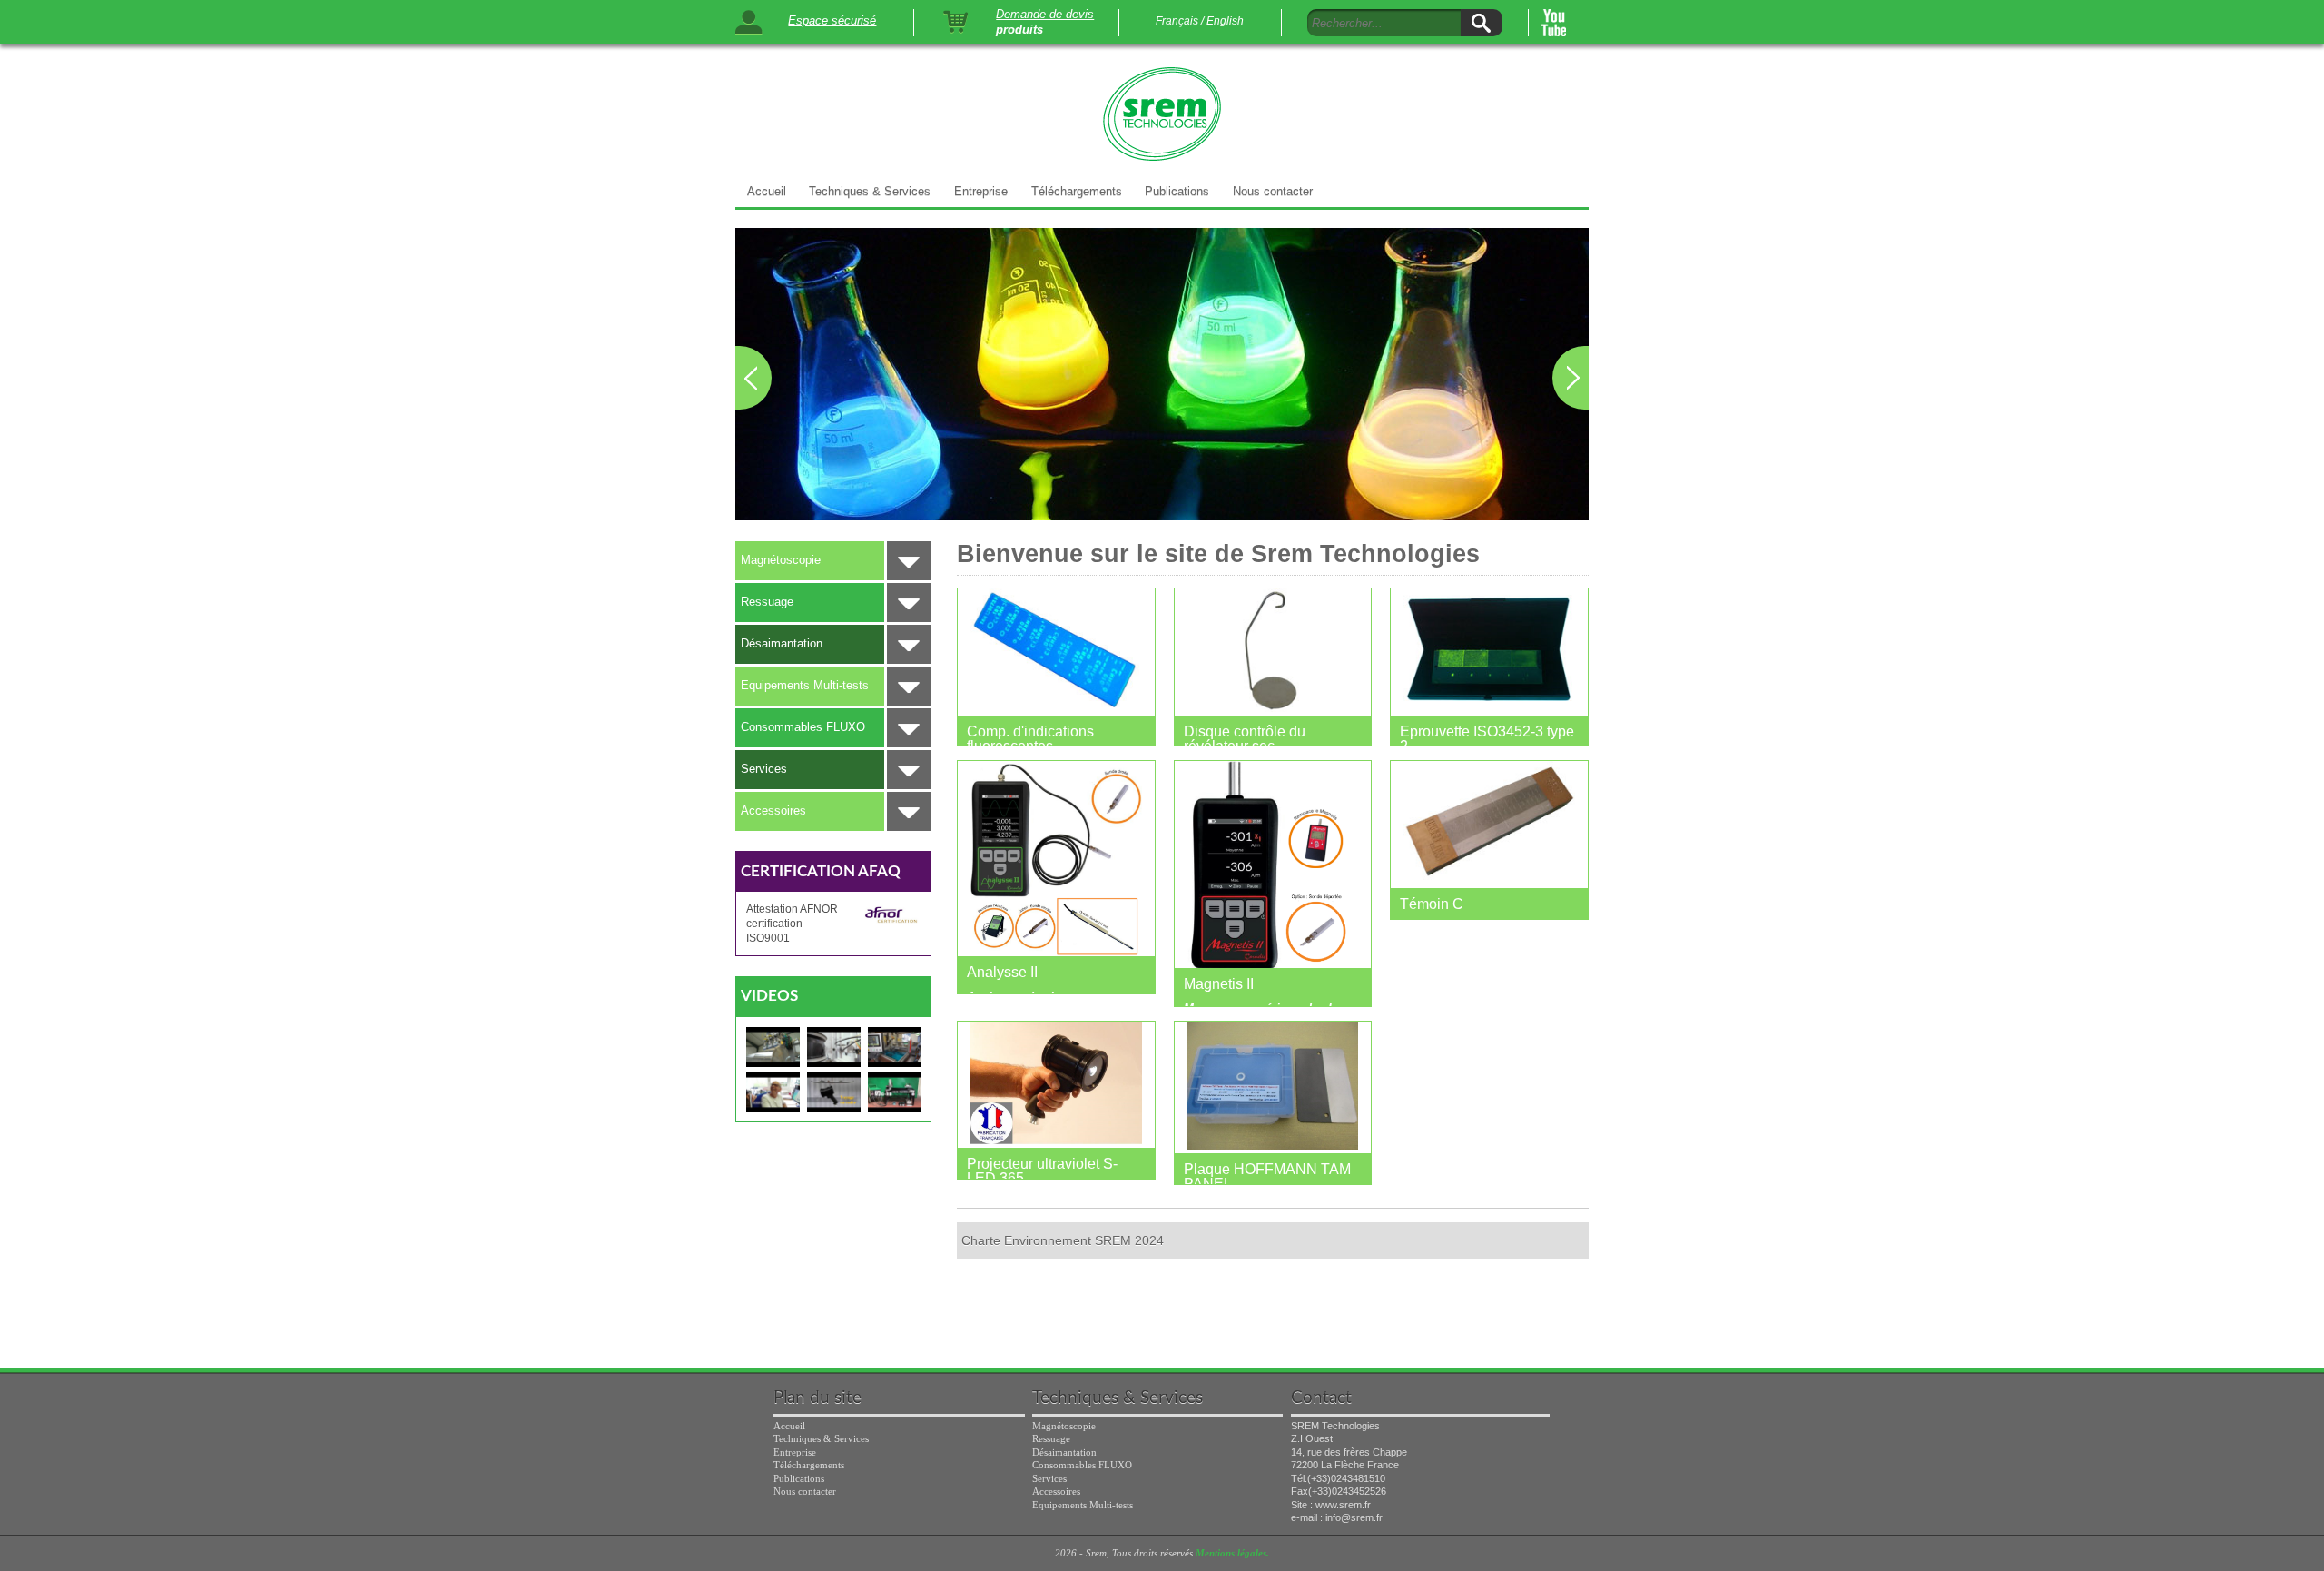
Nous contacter (1273, 191)
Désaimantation (782, 643)
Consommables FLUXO (803, 727)
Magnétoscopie (781, 560)
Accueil (767, 191)
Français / (1180, 21)
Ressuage (767, 602)
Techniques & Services (870, 191)
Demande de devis (1045, 14)
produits (1019, 30)
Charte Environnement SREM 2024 (1063, 1240)
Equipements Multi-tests (805, 685)
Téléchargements (1077, 191)
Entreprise (981, 191)
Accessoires (773, 810)
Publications (1177, 191)
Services (764, 769)
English (1225, 21)
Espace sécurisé (832, 20)
